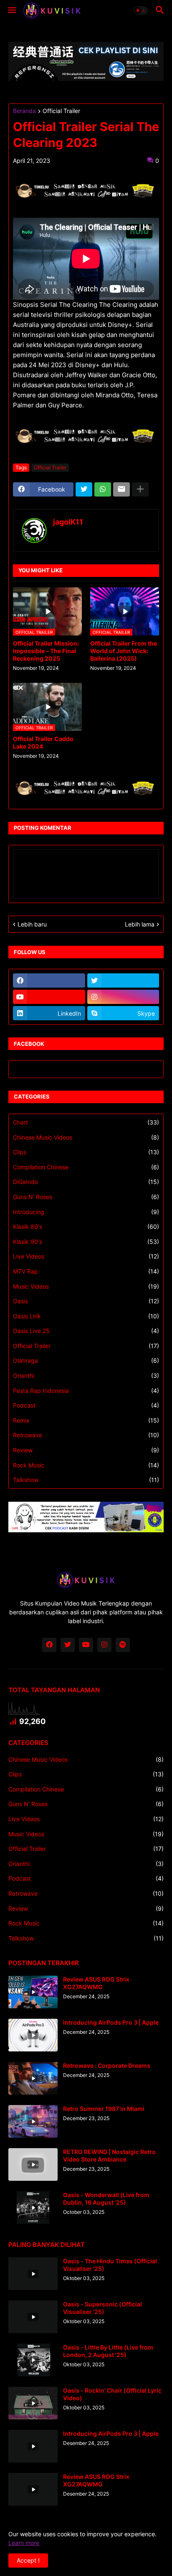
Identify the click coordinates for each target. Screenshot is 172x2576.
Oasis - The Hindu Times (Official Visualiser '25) (110, 2265)
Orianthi (86, 1375)
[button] (11, 10)
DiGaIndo (86, 1182)
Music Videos (86, 1286)
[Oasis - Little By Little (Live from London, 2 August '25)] (33, 2360)
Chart (86, 1122)
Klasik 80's (86, 1226)
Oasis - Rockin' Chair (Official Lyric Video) (112, 2394)
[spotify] (123, 1645)
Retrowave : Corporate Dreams (107, 2065)
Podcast (86, 1405)
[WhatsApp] (103, 489)
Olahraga (86, 1360)
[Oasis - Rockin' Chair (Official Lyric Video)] (33, 2403)
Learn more (24, 2543)
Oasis (86, 1301)
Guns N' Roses (86, 1197)
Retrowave (86, 1435)
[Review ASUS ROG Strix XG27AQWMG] (33, 1992)
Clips (86, 1152)
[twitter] (123, 980)
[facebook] (49, 980)
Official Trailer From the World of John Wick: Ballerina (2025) (124, 651)
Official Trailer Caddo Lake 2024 (43, 742)
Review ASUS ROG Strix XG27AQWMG (96, 1983)
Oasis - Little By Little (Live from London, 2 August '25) (108, 2351)
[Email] (121, 489)
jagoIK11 (68, 522)
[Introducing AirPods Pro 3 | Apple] (33, 2035)
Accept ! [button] (28, 2560)
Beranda (24, 111)
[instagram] (123, 997)
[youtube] (49, 997)
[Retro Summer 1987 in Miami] (33, 2121)
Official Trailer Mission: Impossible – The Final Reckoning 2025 (46, 651)
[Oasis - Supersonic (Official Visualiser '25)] (33, 2317)
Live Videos (86, 1256)
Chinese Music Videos (86, 1137)
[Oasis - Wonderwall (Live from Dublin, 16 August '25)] (33, 2208)
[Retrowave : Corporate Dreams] (33, 2078)
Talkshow (86, 1480)
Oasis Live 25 (86, 1331)
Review (86, 1450)
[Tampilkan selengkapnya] (140, 489)
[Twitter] (84, 489)
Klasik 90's (86, 1242)
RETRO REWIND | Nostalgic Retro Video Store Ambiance (109, 2155)
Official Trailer (61, 111)
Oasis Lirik (86, 1316)
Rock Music (86, 1465)
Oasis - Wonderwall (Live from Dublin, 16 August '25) (106, 2199)
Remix (86, 1420)
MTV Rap (86, 1271)
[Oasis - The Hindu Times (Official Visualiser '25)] (33, 2274)
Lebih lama (140, 924)
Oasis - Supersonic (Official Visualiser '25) (102, 2308)
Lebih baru (32, 924)
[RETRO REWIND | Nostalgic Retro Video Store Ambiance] (33, 2164)
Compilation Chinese (86, 1167)
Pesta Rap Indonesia (86, 1391)
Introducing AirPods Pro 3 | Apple (111, 2022)
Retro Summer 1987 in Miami (104, 2109)
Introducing (86, 1212)
